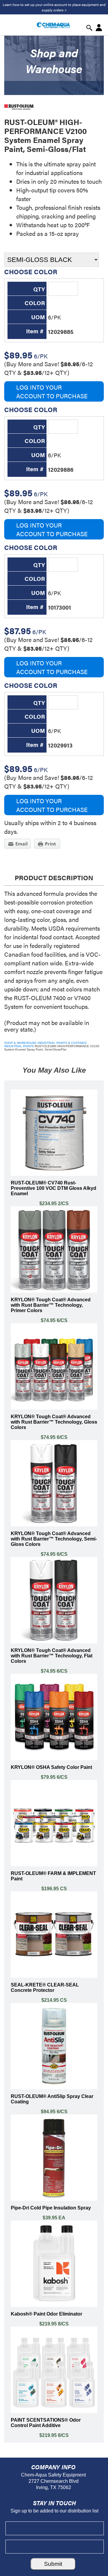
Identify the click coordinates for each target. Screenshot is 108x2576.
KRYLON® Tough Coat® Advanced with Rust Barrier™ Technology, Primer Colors (51, 1305)
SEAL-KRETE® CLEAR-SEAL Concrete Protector (45, 1988)
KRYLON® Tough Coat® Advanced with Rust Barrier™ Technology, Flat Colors (52, 1656)
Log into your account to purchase (52, 391)
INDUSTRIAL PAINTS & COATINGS (62, 1043)
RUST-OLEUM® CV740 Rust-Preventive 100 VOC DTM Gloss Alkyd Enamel (54, 1188)
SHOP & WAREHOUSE (20, 1043)
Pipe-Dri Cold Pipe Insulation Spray (51, 2208)
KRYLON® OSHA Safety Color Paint (51, 1767)
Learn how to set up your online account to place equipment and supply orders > (54, 7)
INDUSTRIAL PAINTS (19, 1046)
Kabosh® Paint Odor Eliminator (46, 2314)
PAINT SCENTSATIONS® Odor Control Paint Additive (46, 2423)
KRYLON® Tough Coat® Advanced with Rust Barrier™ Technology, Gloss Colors (54, 1422)
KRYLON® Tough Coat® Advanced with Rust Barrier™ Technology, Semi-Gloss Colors (54, 1539)
